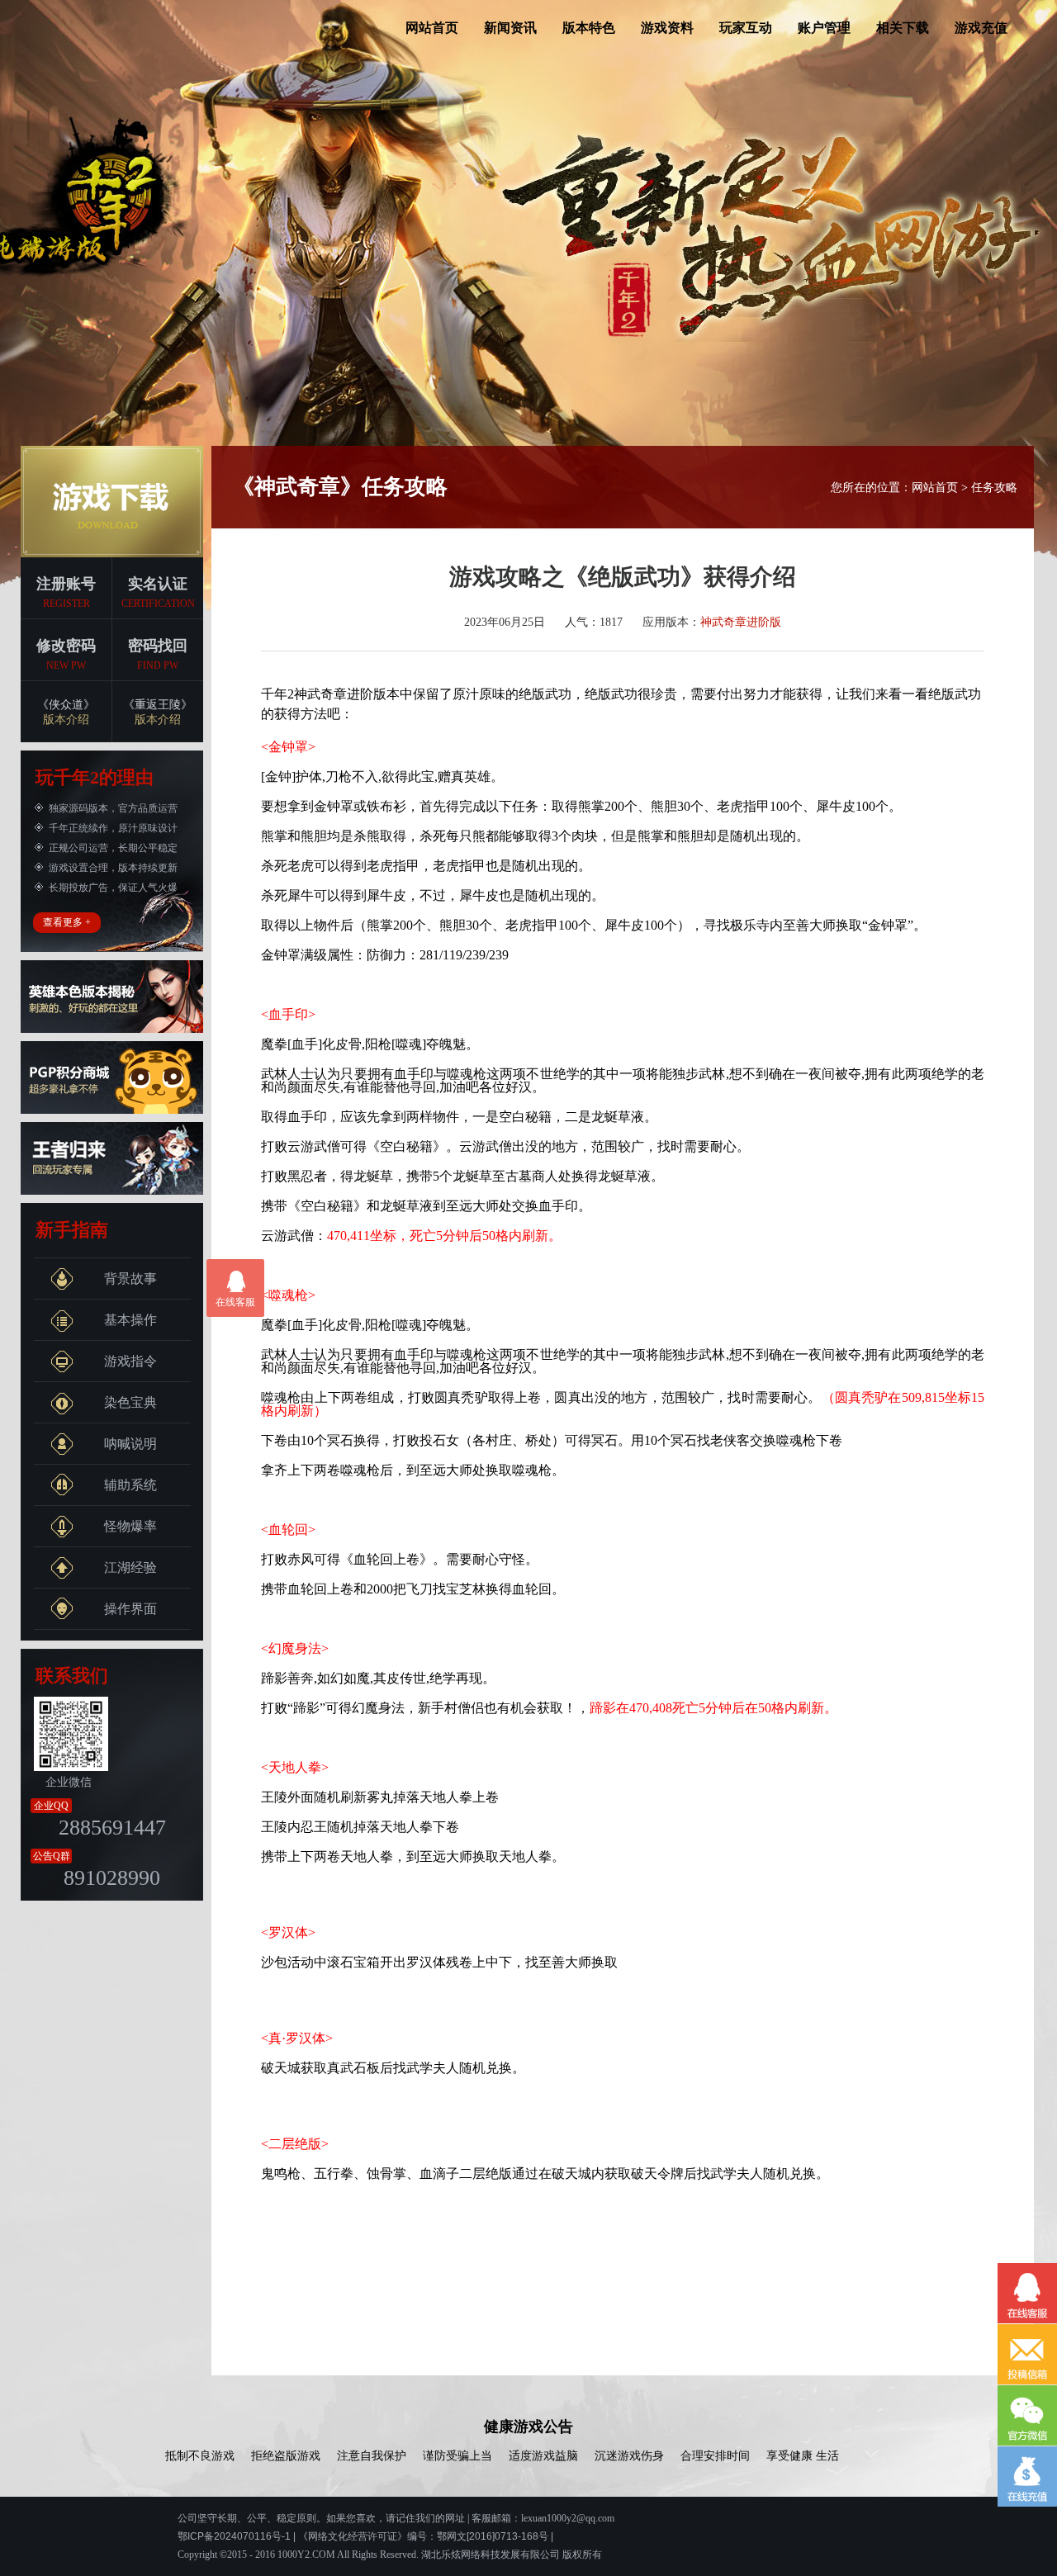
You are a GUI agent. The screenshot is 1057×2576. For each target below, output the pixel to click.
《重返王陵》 (158, 712)
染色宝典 (130, 1402)
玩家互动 (746, 28)
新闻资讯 (510, 28)
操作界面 (130, 1609)
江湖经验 (130, 1567)
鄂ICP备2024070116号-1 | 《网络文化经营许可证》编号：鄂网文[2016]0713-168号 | (365, 2536)
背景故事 (130, 1279)
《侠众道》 (66, 712)
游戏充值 (981, 28)
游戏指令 (130, 1361)
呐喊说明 (130, 1444)
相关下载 (903, 28)
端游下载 (112, 502)
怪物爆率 (130, 1526)
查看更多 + (67, 922)
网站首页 (432, 28)
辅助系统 (130, 1485)
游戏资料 (667, 28)
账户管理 (824, 28)
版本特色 (589, 28)
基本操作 (130, 1320)
